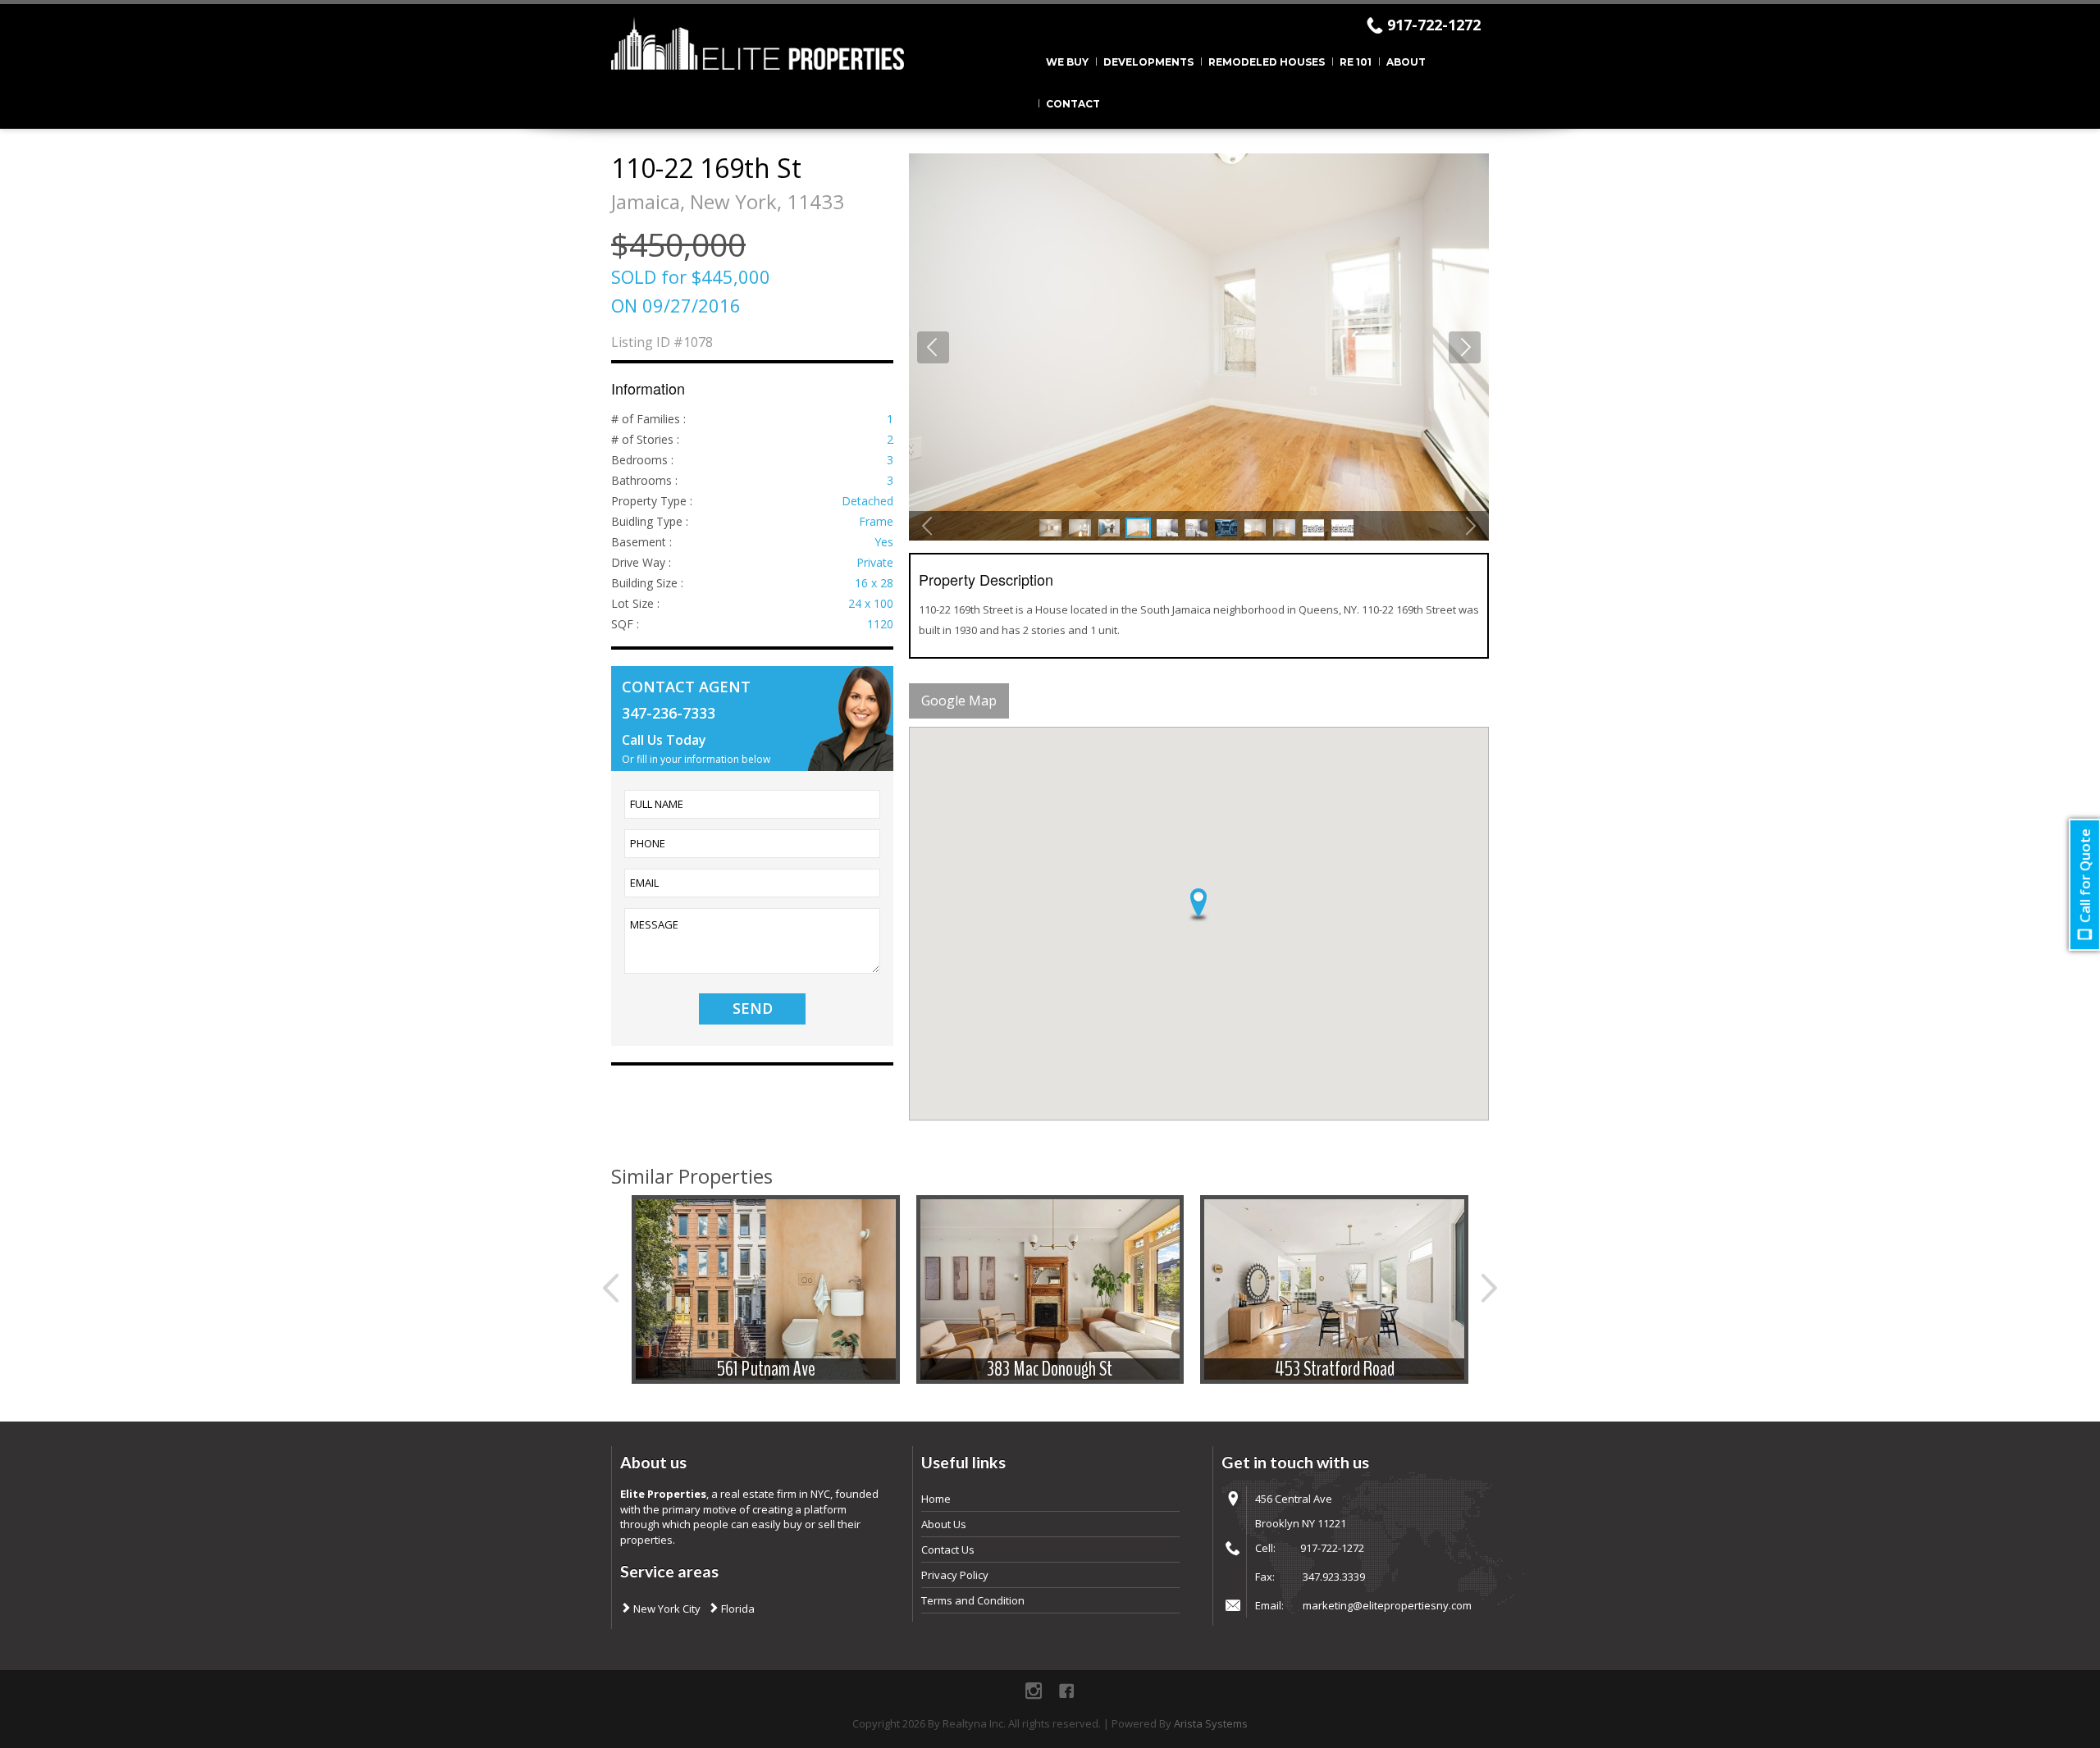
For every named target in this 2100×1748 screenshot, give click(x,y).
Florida (737, 1609)
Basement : (641, 542)
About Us (944, 1524)
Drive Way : (641, 562)
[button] (1198, 906)
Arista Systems (1211, 1723)
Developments (1148, 62)
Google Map (959, 701)
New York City (666, 1609)
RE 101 (1356, 62)
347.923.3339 (1334, 1577)
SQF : (625, 624)
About (1406, 62)
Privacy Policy (955, 1575)
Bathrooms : (644, 480)
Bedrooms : (642, 460)
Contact (1073, 104)
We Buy (1067, 62)
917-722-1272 (1434, 25)
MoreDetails (765, 1291)
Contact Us (948, 1549)
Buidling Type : (650, 521)
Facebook (1066, 1691)
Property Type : (652, 501)
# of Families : (648, 419)
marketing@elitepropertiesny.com (1387, 1605)
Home (936, 1499)
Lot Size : (635, 603)
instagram (1034, 1691)
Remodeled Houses (1267, 62)
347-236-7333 (669, 713)
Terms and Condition (973, 1600)
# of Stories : (645, 439)
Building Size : (647, 583)
